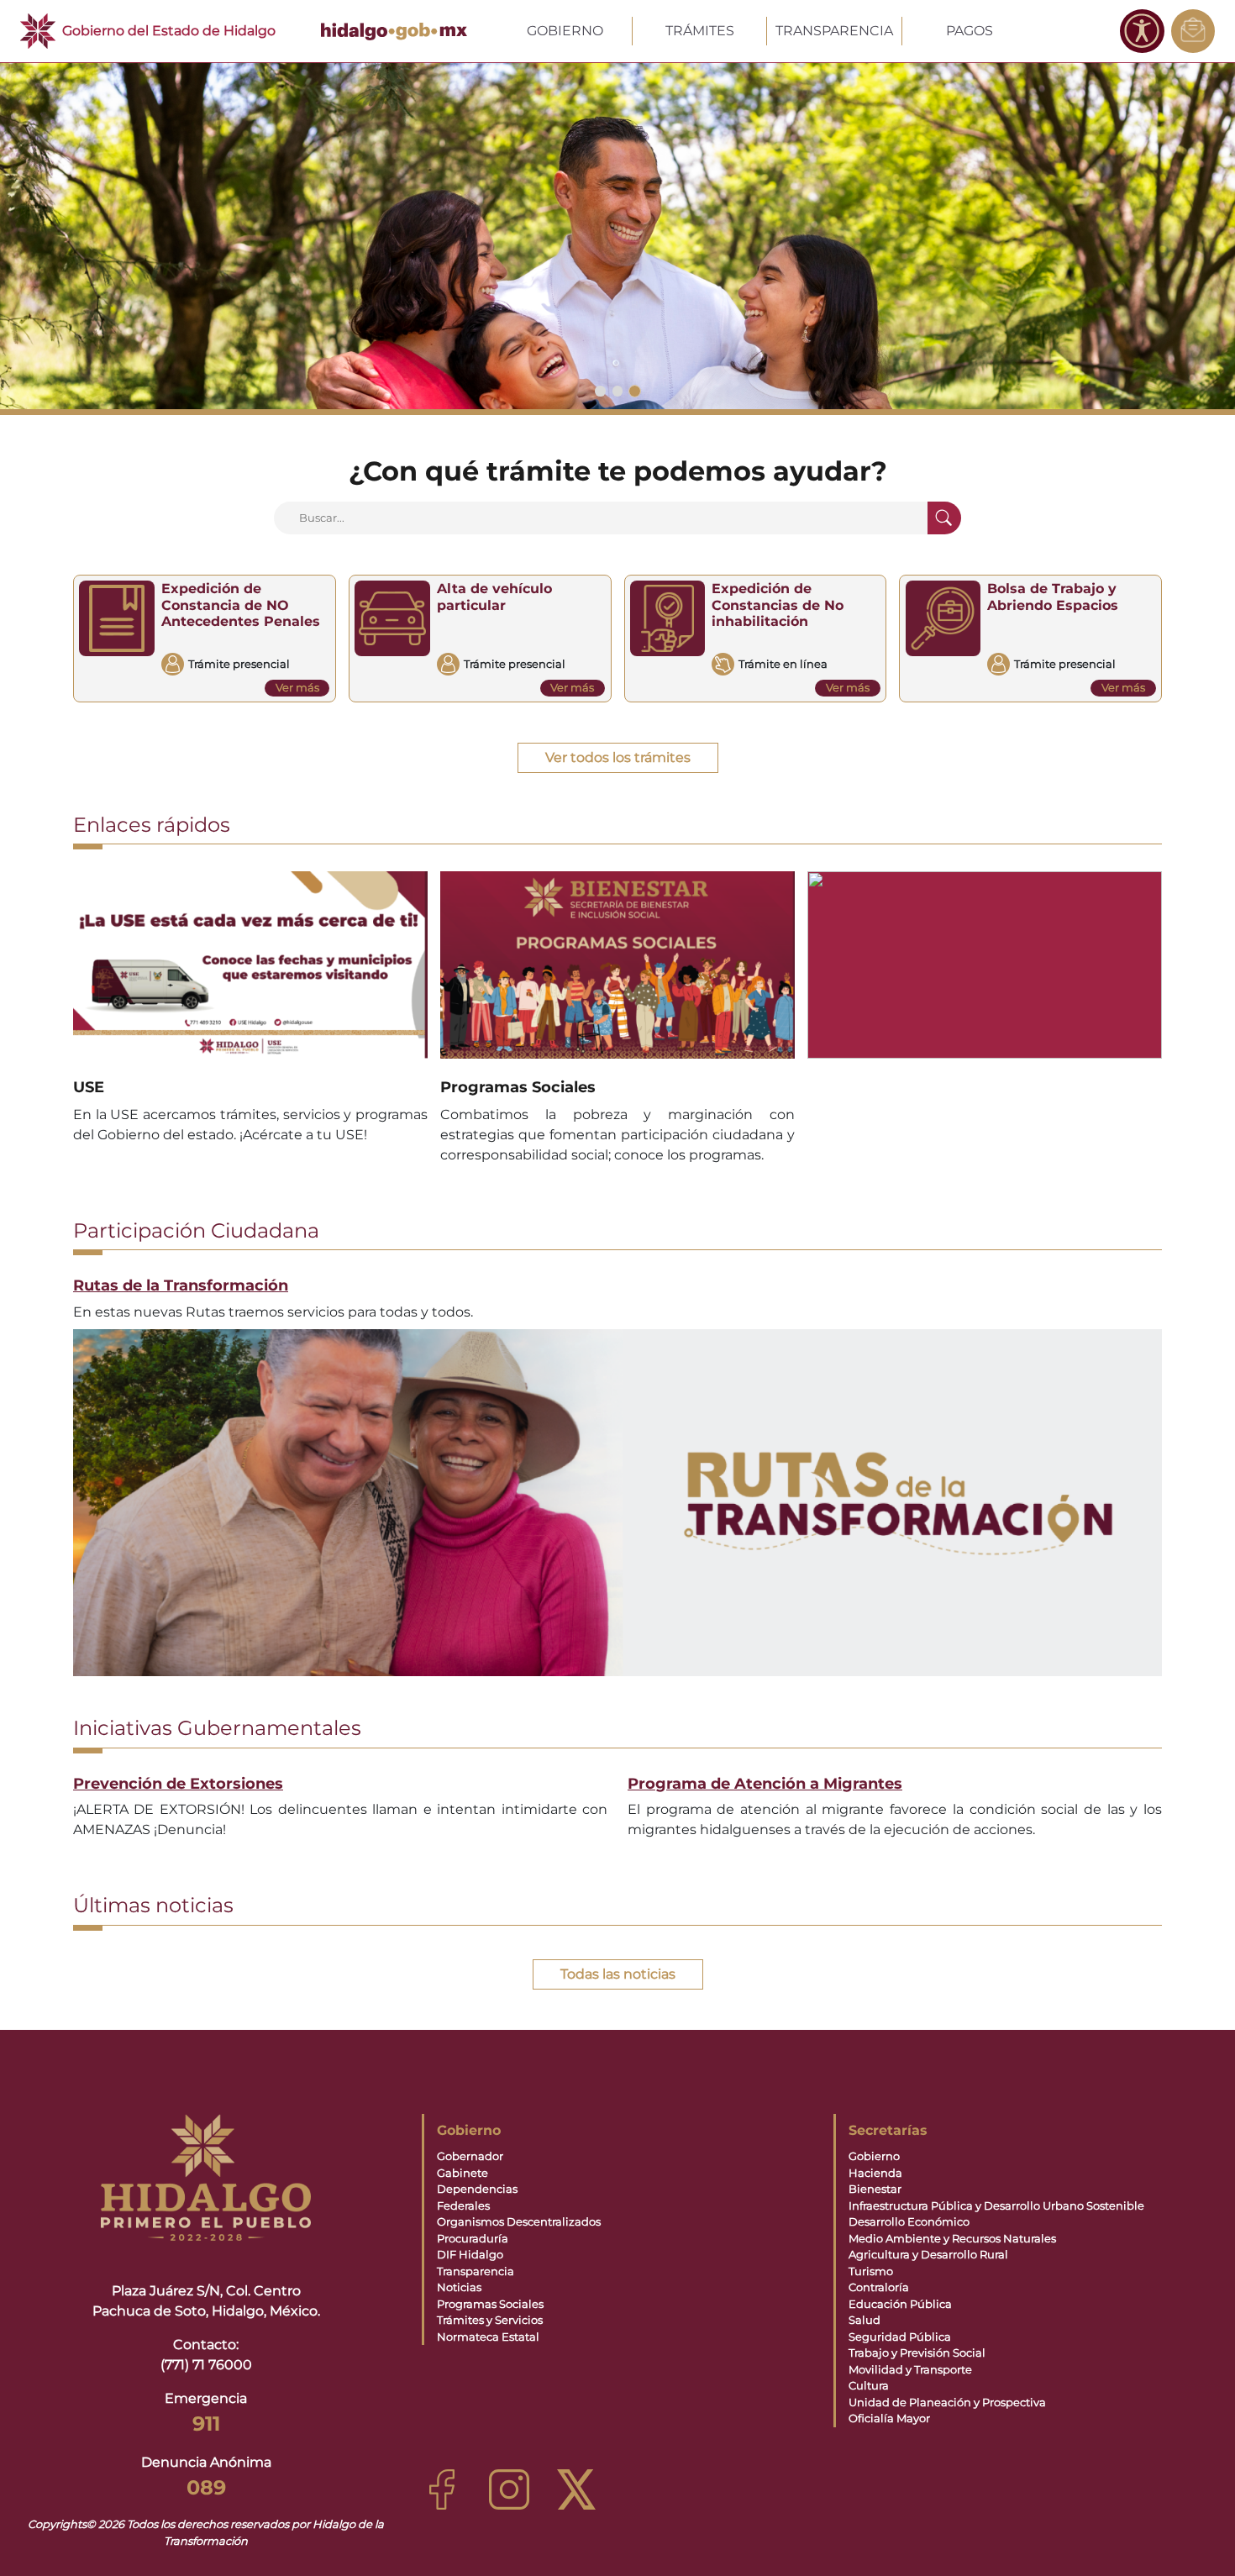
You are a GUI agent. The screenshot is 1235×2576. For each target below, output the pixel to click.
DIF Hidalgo (470, 2254)
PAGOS (970, 31)
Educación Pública (900, 2304)
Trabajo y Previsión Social (917, 2353)
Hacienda (875, 2173)
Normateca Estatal (488, 2337)
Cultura (869, 2385)
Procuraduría (473, 2238)
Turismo (871, 2271)
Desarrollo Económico (909, 2221)
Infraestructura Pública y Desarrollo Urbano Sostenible (996, 2205)
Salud (864, 2320)
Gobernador (470, 2156)
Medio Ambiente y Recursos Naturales (952, 2238)
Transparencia (476, 2271)
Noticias (459, 2287)
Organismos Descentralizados (519, 2221)
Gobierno (874, 2156)
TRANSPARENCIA (834, 31)
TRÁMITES (700, 31)
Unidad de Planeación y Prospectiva (947, 2402)
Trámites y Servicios (490, 2320)
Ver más (297, 687)
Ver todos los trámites (618, 757)
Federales (463, 2205)
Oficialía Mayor (889, 2418)
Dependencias (477, 2189)
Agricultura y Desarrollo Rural (928, 2254)
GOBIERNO (565, 31)
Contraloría (879, 2287)
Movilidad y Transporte (910, 2369)
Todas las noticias (618, 1974)
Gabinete (462, 2173)
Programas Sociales (490, 2304)
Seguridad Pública (900, 2337)
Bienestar (875, 2189)
